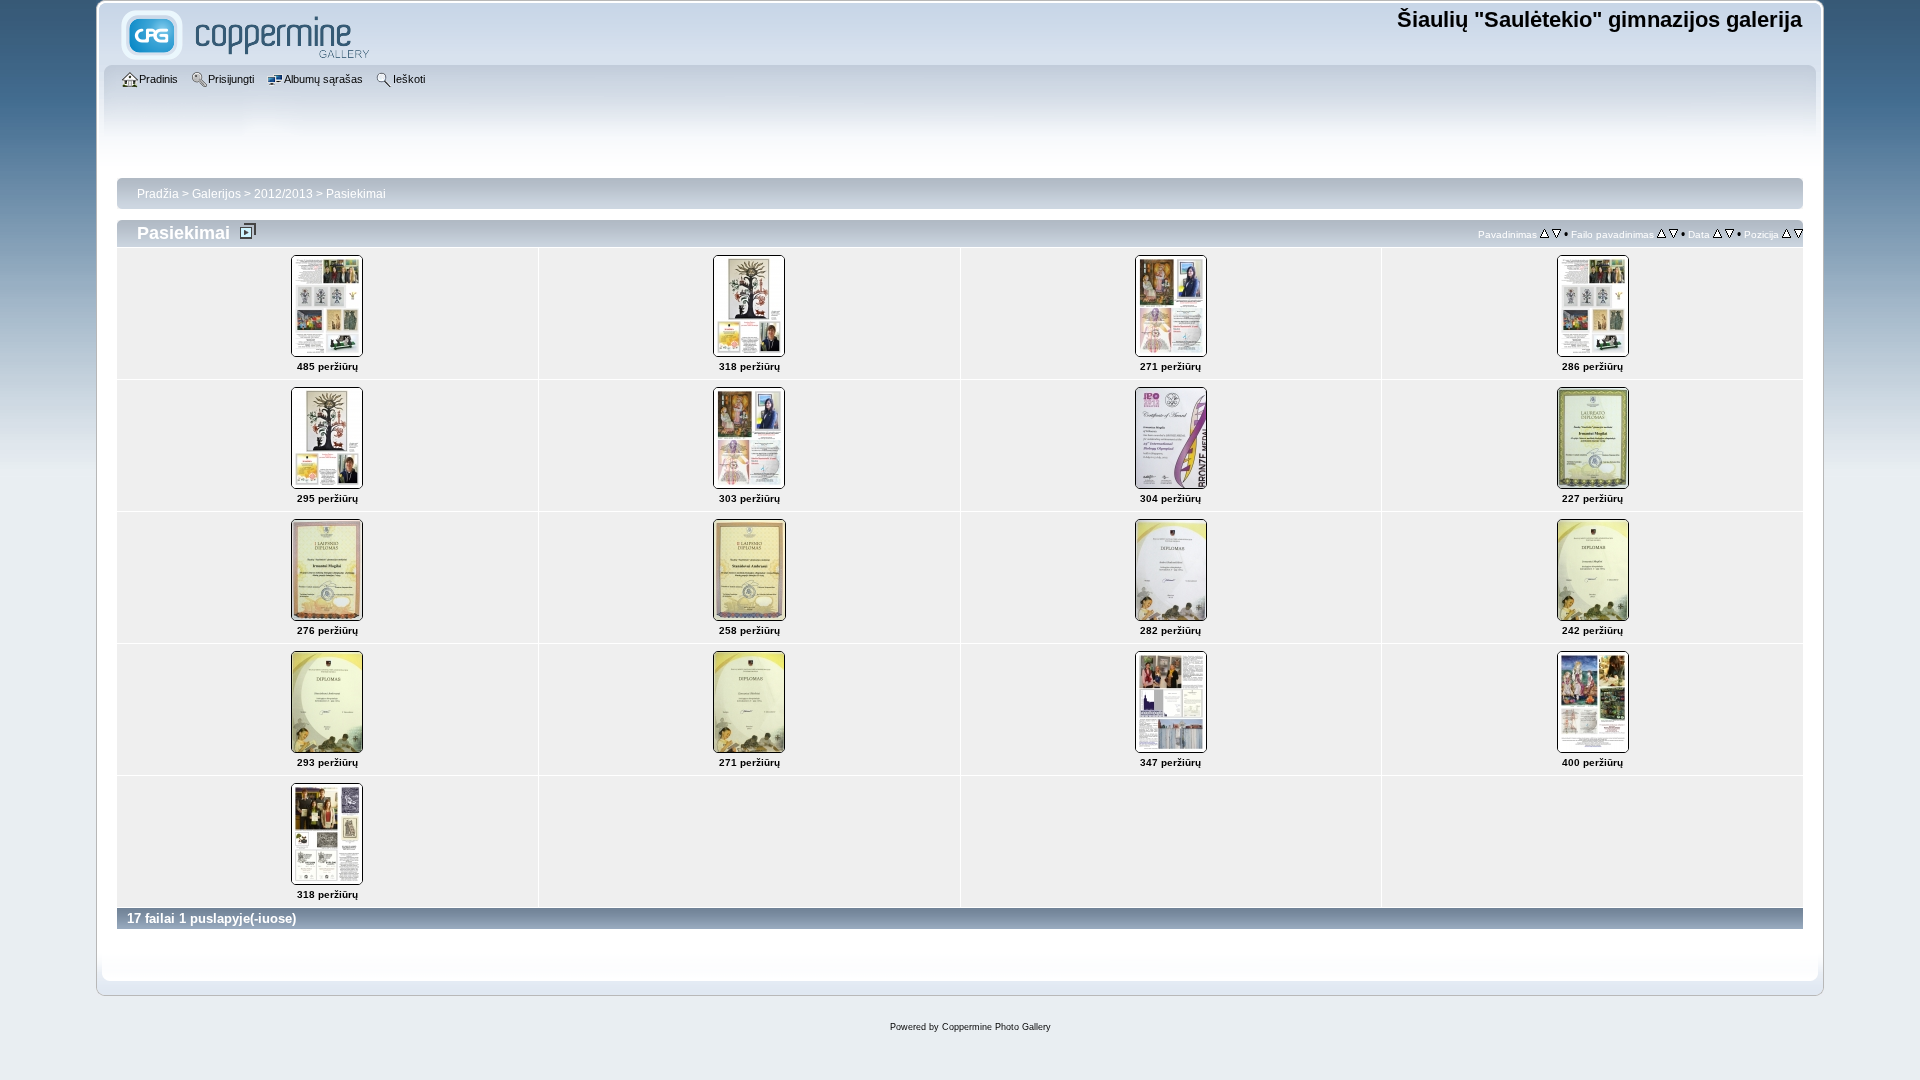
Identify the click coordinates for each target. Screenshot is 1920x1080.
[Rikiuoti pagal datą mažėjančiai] (1729, 234)
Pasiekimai (356, 194)
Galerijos (216, 194)
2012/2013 (283, 194)
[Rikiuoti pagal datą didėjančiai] (1717, 234)
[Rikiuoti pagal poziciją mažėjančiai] (1798, 234)
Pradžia (158, 194)
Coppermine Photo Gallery (996, 1027)
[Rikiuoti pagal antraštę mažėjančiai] (1556, 234)
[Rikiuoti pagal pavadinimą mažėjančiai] (1673, 234)
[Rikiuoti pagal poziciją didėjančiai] (1786, 234)
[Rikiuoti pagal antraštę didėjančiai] (1544, 234)
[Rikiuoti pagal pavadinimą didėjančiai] (1661, 234)
